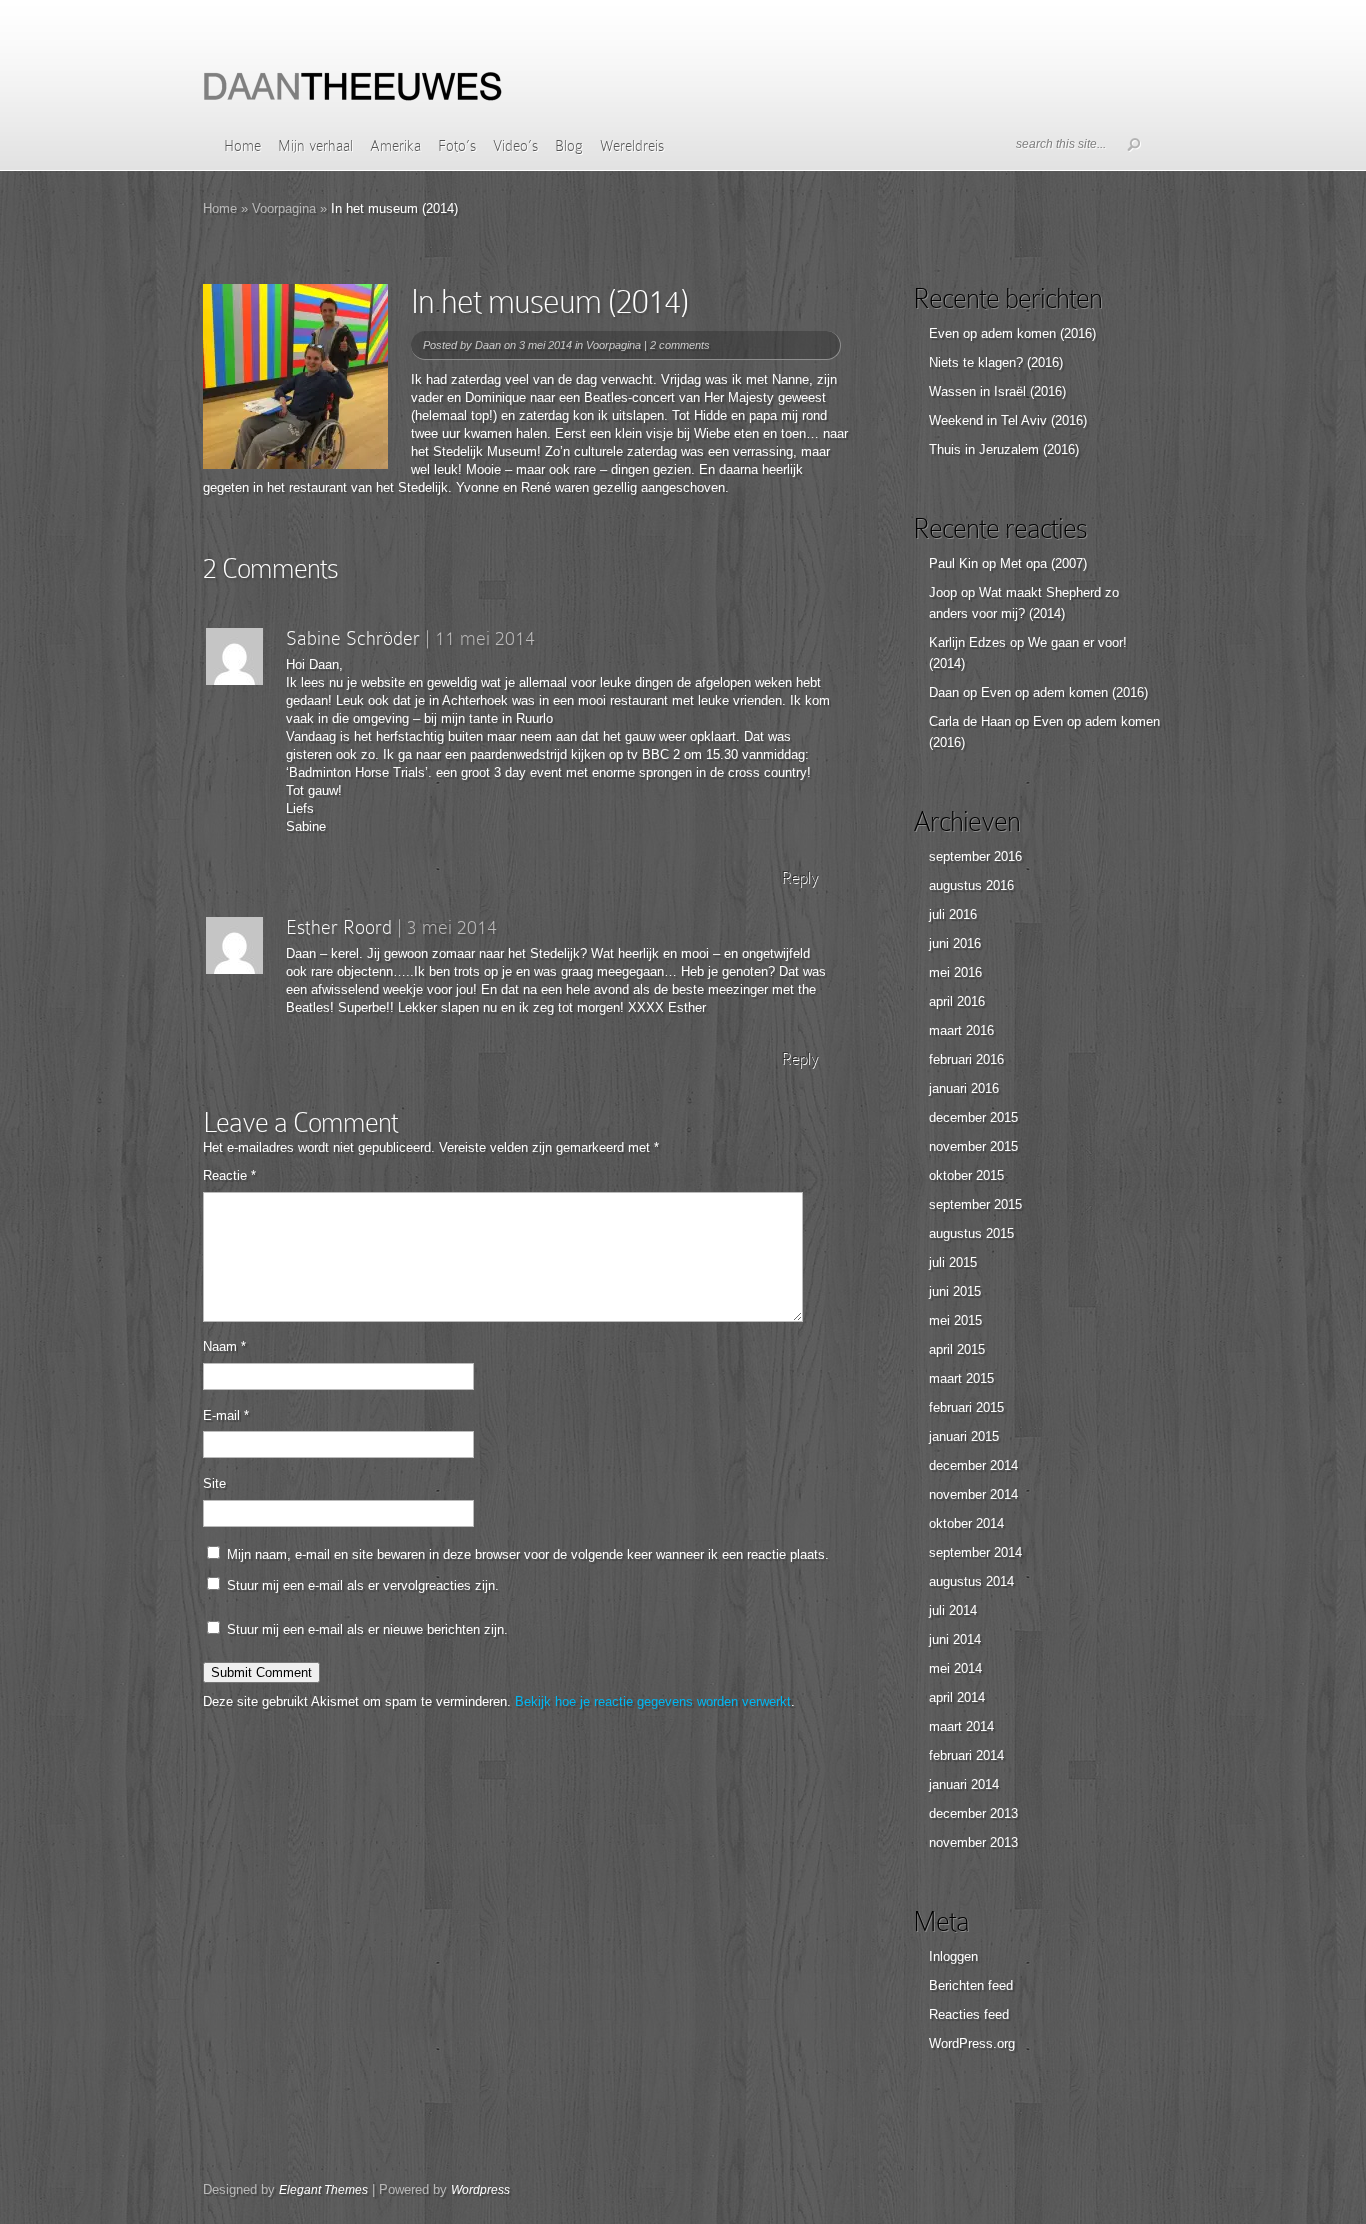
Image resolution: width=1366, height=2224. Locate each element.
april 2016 (957, 1001)
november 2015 (973, 1146)
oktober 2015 (966, 1175)
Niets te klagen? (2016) (996, 362)
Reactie (229, 1175)
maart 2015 (961, 1378)
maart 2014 (961, 1726)
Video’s (515, 146)
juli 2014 (953, 1610)
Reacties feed (969, 2014)
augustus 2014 (971, 1581)
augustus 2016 (971, 885)
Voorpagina (284, 208)
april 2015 (957, 1349)
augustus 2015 (971, 1233)
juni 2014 (955, 1639)
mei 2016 (955, 972)
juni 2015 (955, 1291)
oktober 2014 (966, 1523)
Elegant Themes (323, 2190)
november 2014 (973, 1494)
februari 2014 (966, 1755)
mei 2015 (955, 1320)
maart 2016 (961, 1030)
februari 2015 (966, 1407)
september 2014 (975, 1552)
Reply (799, 877)
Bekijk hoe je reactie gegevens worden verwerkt (653, 1701)
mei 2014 (955, 1668)
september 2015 (975, 1204)
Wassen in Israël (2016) (997, 391)
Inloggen (953, 1956)
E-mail (226, 1415)
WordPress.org (972, 2043)
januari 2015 (964, 1436)
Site (214, 1483)
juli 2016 (953, 914)
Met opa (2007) (1043, 563)
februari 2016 (966, 1059)
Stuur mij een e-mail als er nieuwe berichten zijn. (367, 1629)
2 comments (680, 345)
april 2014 (957, 1697)
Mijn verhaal (315, 146)
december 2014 (973, 1465)
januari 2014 (964, 1784)
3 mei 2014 (452, 927)
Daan (488, 345)
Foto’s (457, 146)
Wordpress (480, 2190)
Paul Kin (953, 563)
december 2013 (973, 1813)
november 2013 (973, 1842)
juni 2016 (955, 943)
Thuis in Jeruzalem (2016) (1004, 449)
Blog (569, 146)
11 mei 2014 (485, 638)
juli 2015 (953, 1262)
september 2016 (975, 856)
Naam (224, 1346)
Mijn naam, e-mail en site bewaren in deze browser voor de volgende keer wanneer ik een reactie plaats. (528, 1554)
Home (242, 146)
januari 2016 (964, 1088)
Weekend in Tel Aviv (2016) (1008, 420)
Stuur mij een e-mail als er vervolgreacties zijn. (363, 1585)
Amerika (395, 146)
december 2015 (973, 1117)
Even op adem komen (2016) (1012, 333)
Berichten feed (971, 1985)
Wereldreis (632, 146)
